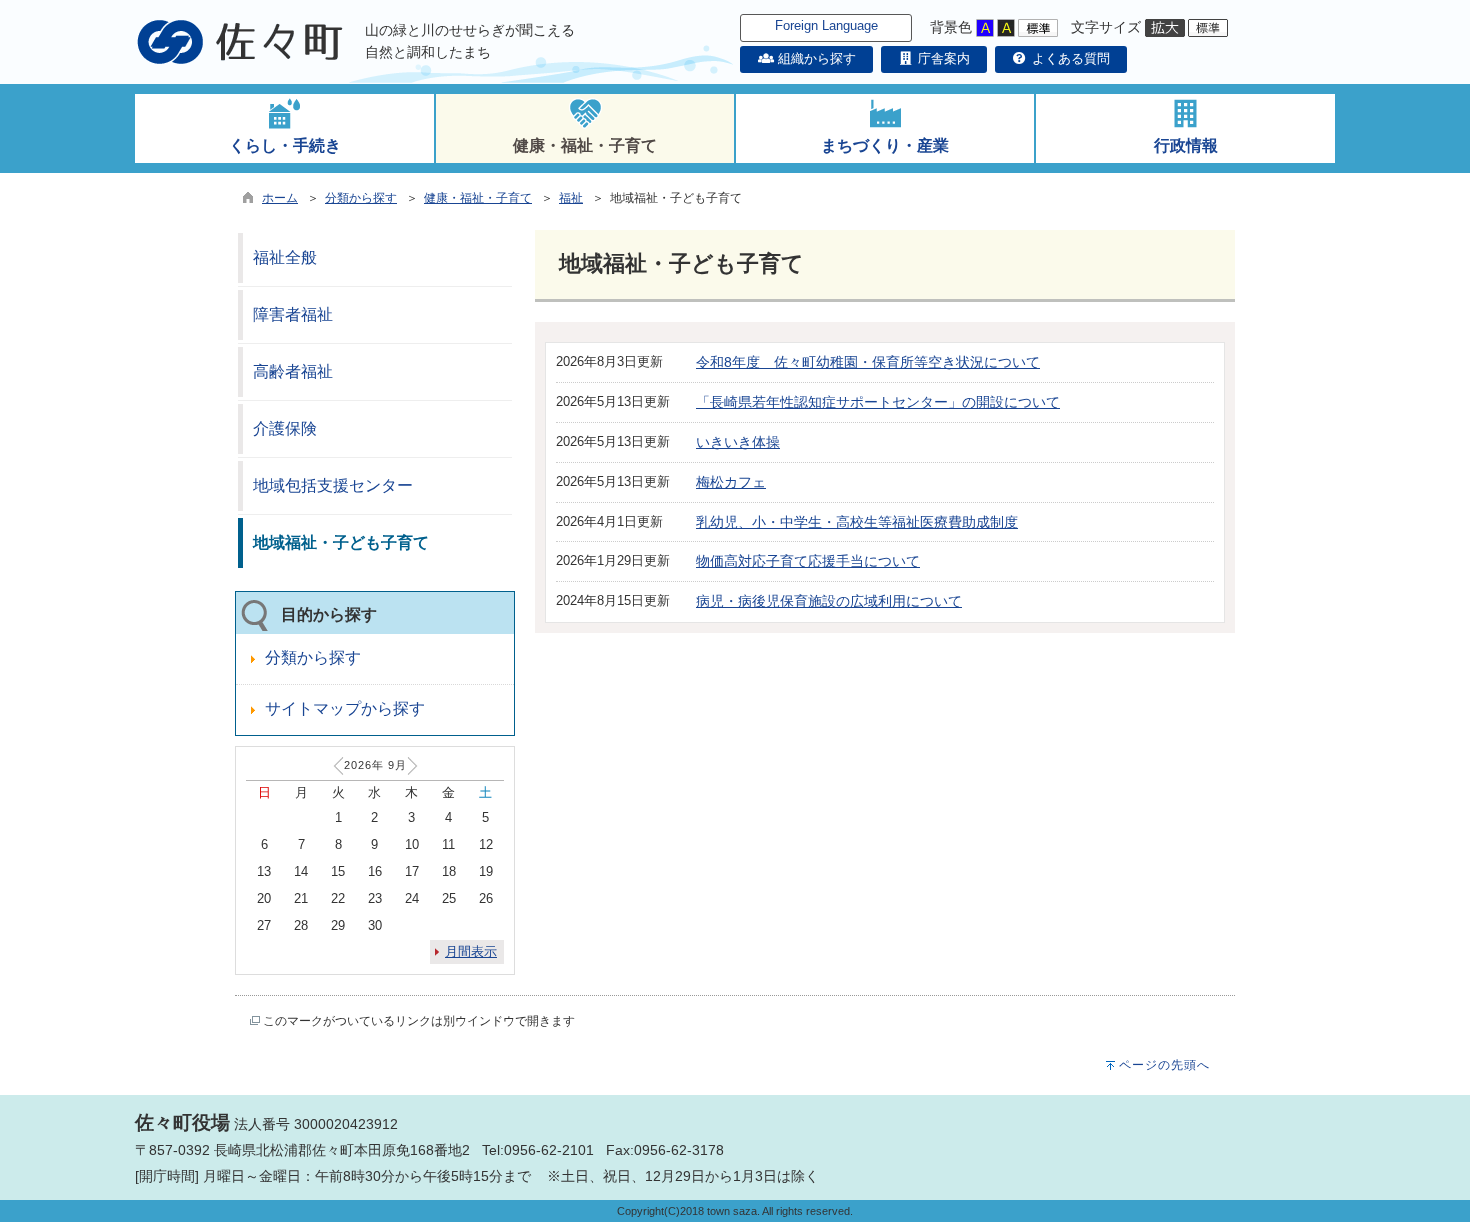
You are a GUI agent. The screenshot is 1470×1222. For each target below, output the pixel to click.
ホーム (280, 198)
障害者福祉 (293, 314)
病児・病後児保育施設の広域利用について (829, 601)
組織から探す (814, 58)
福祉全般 (285, 257)
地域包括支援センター (333, 485)
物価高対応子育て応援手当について (808, 561)
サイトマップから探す (345, 708)
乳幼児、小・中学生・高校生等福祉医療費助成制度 (857, 522)
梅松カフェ (731, 482)
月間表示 (471, 951)
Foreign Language (826, 25)
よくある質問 (1069, 58)
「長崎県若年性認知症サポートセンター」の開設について (878, 402)
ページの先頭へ (1164, 1065)
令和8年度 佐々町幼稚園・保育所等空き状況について (868, 362)
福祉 (571, 198)
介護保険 (285, 428)
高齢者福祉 (293, 371)
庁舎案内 (942, 58)
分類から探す (361, 198)
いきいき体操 (738, 442)
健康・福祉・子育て (478, 198)
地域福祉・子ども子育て (341, 542)
